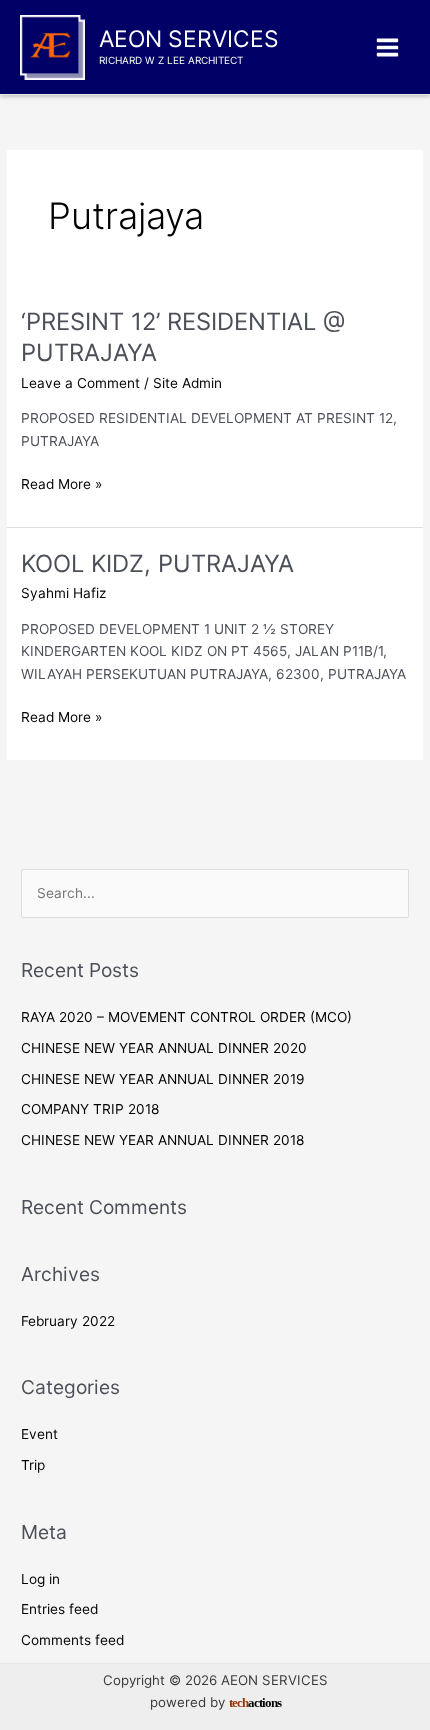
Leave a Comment (80, 383)
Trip (33, 1465)
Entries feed (59, 1609)
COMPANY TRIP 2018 (90, 1109)
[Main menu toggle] (388, 47)
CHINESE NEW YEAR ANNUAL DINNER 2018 (162, 1140)
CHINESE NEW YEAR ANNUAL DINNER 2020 (164, 1048)
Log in (40, 1579)
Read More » (61, 485)
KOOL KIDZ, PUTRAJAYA (157, 563)
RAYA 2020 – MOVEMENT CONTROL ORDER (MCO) (186, 1017)
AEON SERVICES (189, 39)
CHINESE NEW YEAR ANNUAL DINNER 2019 (163, 1079)
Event (39, 1434)
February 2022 (68, 1321)
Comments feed (72, 1640)
